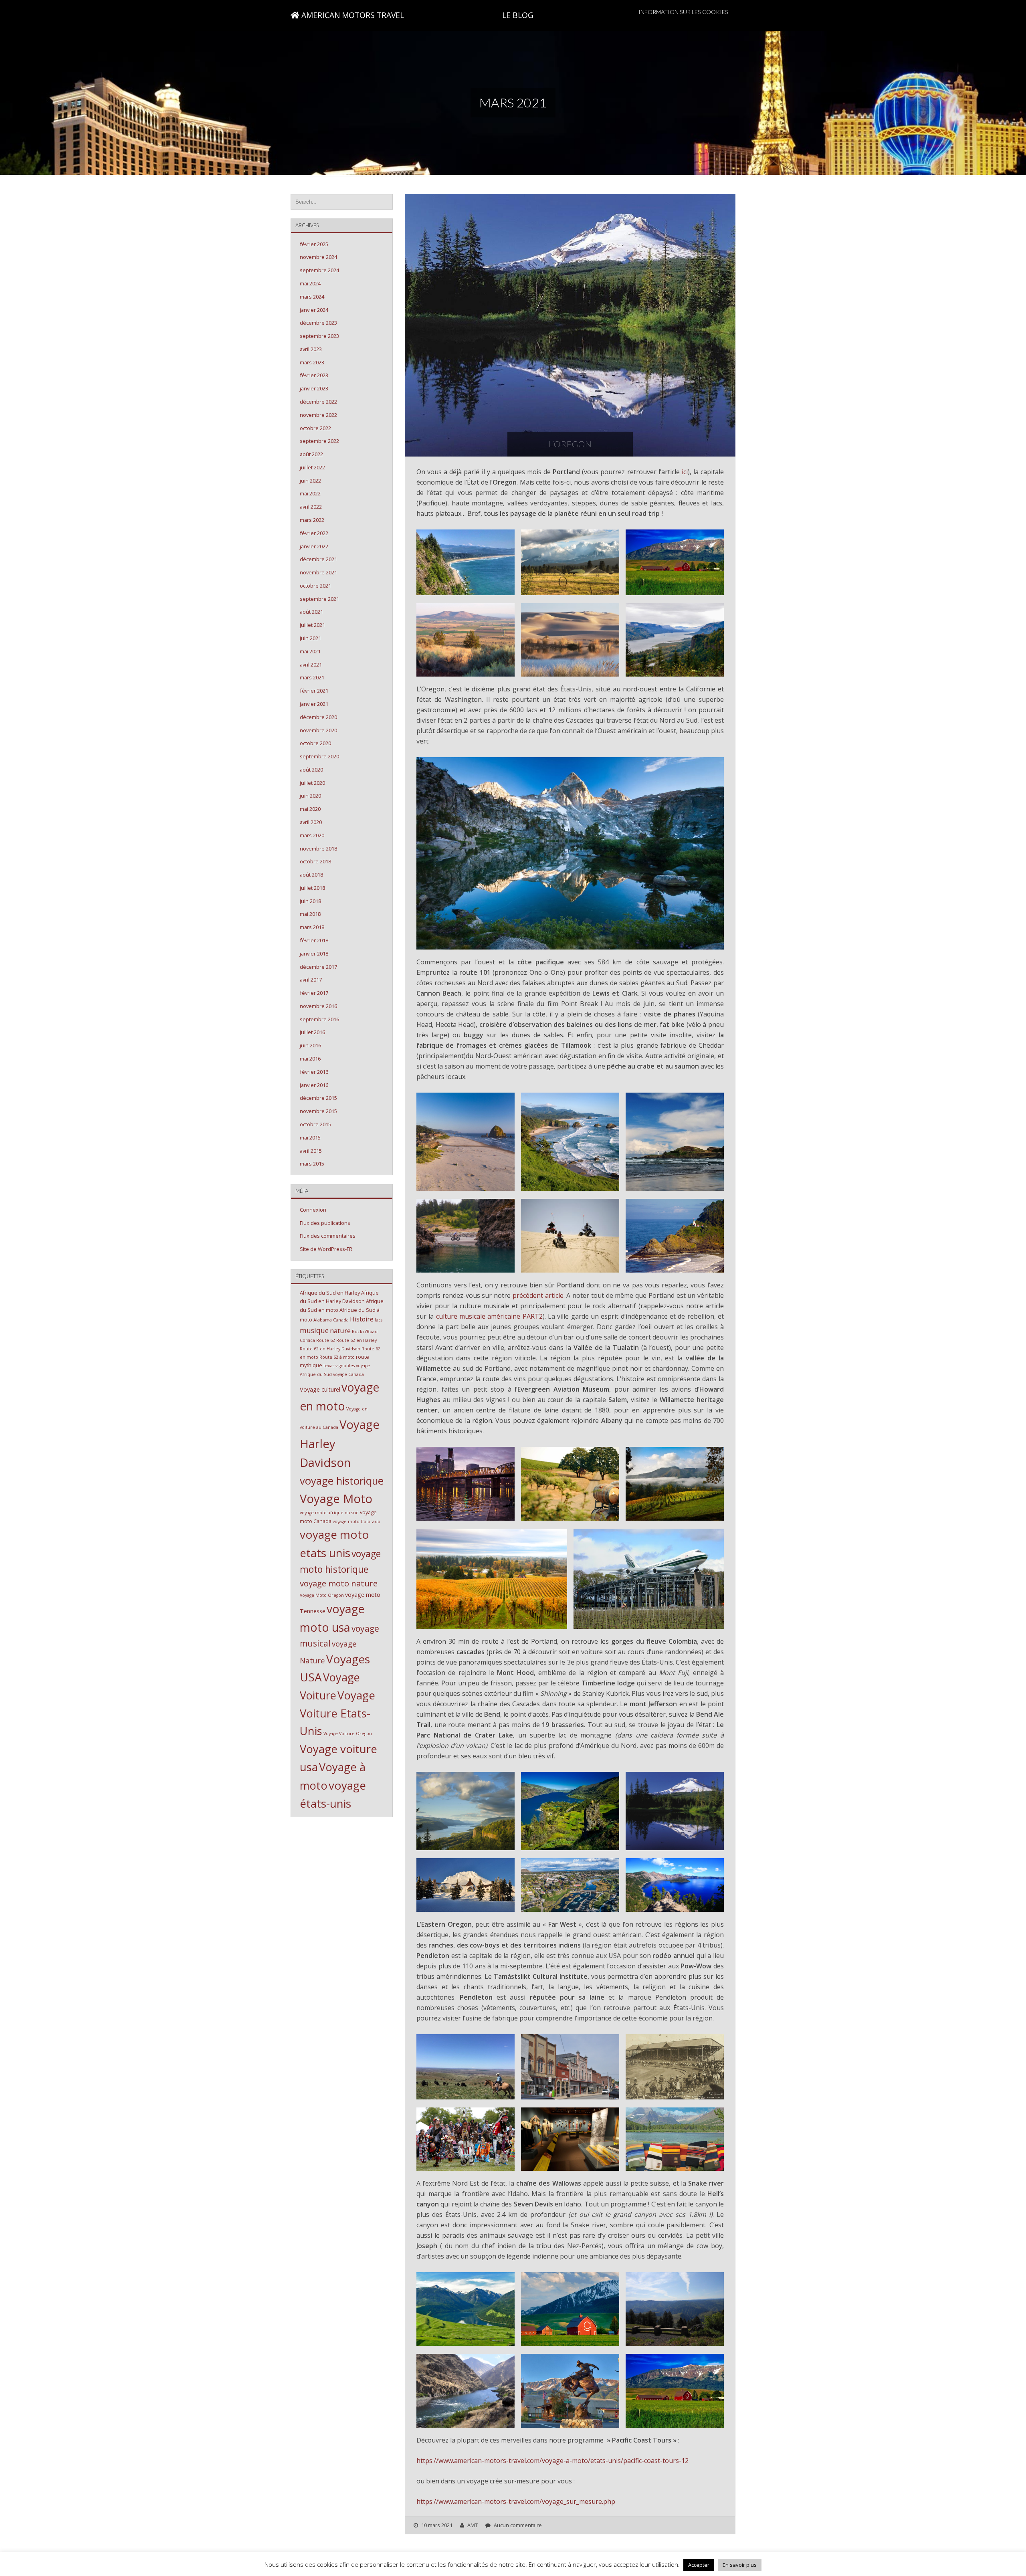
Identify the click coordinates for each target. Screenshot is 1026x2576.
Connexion (313, 1210)
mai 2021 (310, 651)
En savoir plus (740, 2565)
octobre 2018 (315, 861)
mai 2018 (310, 914)
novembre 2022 (318, 415)
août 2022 (311, 454)
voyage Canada (348, 1374)
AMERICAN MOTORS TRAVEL (352, 15)
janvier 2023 (314, 388)
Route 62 (326, 1340)
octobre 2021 (315, 586)
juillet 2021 (312, 625)
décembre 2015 (318, 1098)
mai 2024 (310, 283)
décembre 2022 (318, 402)
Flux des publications (325, 1223)
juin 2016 (310, 1045)
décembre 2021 (318, 559)
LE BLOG (518, 15)
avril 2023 (311, 349)
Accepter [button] (699, 2565)
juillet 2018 (312, 888)
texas (329, 1366)
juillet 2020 (312, 783)
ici (685, 472)
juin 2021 (310, 638)
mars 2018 (312, 927)
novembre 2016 (318, 1006)
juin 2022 (310, 481)
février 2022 (314, 533)
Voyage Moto (336, 1499)
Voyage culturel (320, 1389)
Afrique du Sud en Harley (330, 1293)
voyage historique (342, 1481)
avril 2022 (311, 507)
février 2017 (314, 993)
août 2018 (311, 875)
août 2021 (311, 612)
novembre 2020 (318, 730)
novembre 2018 (318, 849)
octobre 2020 (315, 743)
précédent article (538, 1295)
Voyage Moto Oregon (322, 1595)
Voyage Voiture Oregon (348, 1733)
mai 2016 (310, 1059)
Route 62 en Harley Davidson (330, 1349)
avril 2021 (311, 665)
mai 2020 (310, 809)
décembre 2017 (318, 967)
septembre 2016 (319, 1019)
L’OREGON (570, 444)
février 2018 (314, 940)
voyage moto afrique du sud (329, 1513)
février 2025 (314, 244)
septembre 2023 (319, 336)
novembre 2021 (318, 572)
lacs (379, 1320)
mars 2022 (312, 520)
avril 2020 (311, 822)
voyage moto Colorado (356, 1521)
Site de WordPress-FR (326, 1249)
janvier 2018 (314, 954)
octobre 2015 (315, 1124)
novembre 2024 (318, 257)
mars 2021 (312, 677)
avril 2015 (311, 1151)
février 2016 (314, 1072)
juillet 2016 (312, 1032)
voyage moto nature (339, 1583)
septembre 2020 (319, 756)
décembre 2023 (318, 323)
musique (314, 1330)
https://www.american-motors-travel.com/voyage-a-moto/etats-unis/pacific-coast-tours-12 (552, 2461)
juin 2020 (310, 796)
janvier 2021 (314, 704)
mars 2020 (312, 835)
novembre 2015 (318, 1111)
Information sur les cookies (683, 12)
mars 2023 (312, 362)
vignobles (345, 1366)
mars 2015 (312, 1164)
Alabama (323, 1320)
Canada (341, 1320)
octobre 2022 (315, 428)
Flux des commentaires (328, 1236)
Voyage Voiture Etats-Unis (337, 1713)
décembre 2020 (318, 717)
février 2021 (314, 691)
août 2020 (311, 770)
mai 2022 (310, 493)
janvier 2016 (314, 1085)
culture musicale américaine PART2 (489, 1316)
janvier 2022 (314, 546)
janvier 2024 (314, 310)
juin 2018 (310, 901)
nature (340, 1330)
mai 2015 (310, 1137)
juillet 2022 (312, 467)
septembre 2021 (319, 599)
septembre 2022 (319, 441)
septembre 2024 (319, 270)
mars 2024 (312, 297)
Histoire (362, 1319)
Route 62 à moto (337, 1357)
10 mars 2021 (437, 2525)
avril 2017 (311, 980)
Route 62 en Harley (356, 1340)
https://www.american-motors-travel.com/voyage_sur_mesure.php (516, 2501)
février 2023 (314, 375)
